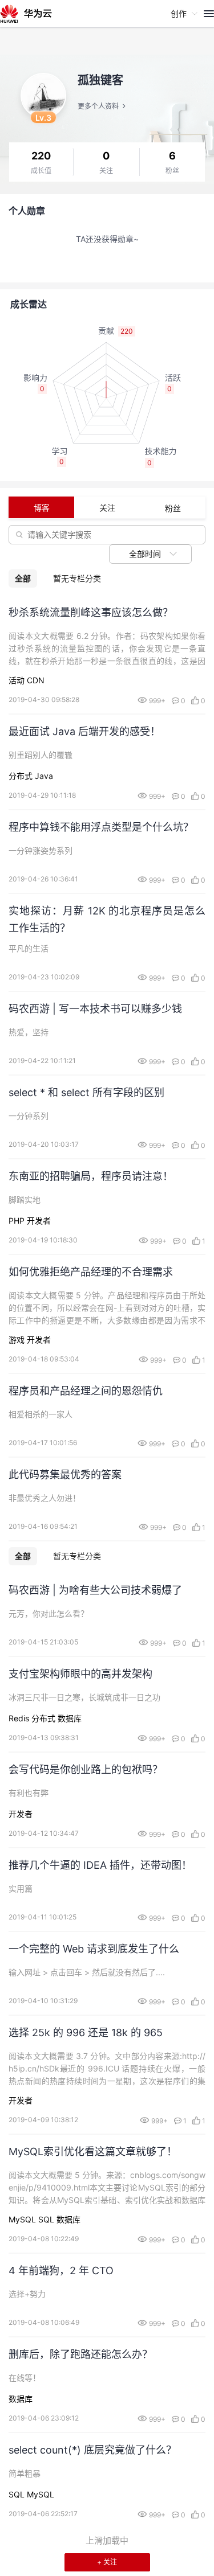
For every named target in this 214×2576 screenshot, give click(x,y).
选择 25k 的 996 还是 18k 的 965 (86, 2033)
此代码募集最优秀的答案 (65, 1474)
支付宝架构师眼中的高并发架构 (80, 1674)
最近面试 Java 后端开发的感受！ (84, 731)
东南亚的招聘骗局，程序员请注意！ (91, 1176)
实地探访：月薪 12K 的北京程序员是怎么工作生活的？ (107, 919)
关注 (106, 171)
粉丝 (172, 171)
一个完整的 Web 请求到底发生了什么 (94, 1949)
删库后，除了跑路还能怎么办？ (80, 2354)
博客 (42, 508)
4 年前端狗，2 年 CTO (61, 2271)
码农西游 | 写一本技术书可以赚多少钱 (95, 1009)
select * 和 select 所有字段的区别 (86, 1092)
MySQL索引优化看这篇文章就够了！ (93, 2152)
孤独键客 (100, 80)
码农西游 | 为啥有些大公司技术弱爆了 (95, 1590)
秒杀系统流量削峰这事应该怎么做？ (91, 612)
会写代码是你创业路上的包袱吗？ (86, 1769)
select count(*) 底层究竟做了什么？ (92, 2450)
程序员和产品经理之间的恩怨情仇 (86, 1391)
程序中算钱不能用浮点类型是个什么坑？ (101, 827)
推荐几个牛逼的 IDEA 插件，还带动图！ (100, 1865)
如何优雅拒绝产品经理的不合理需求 (91, 1272)
